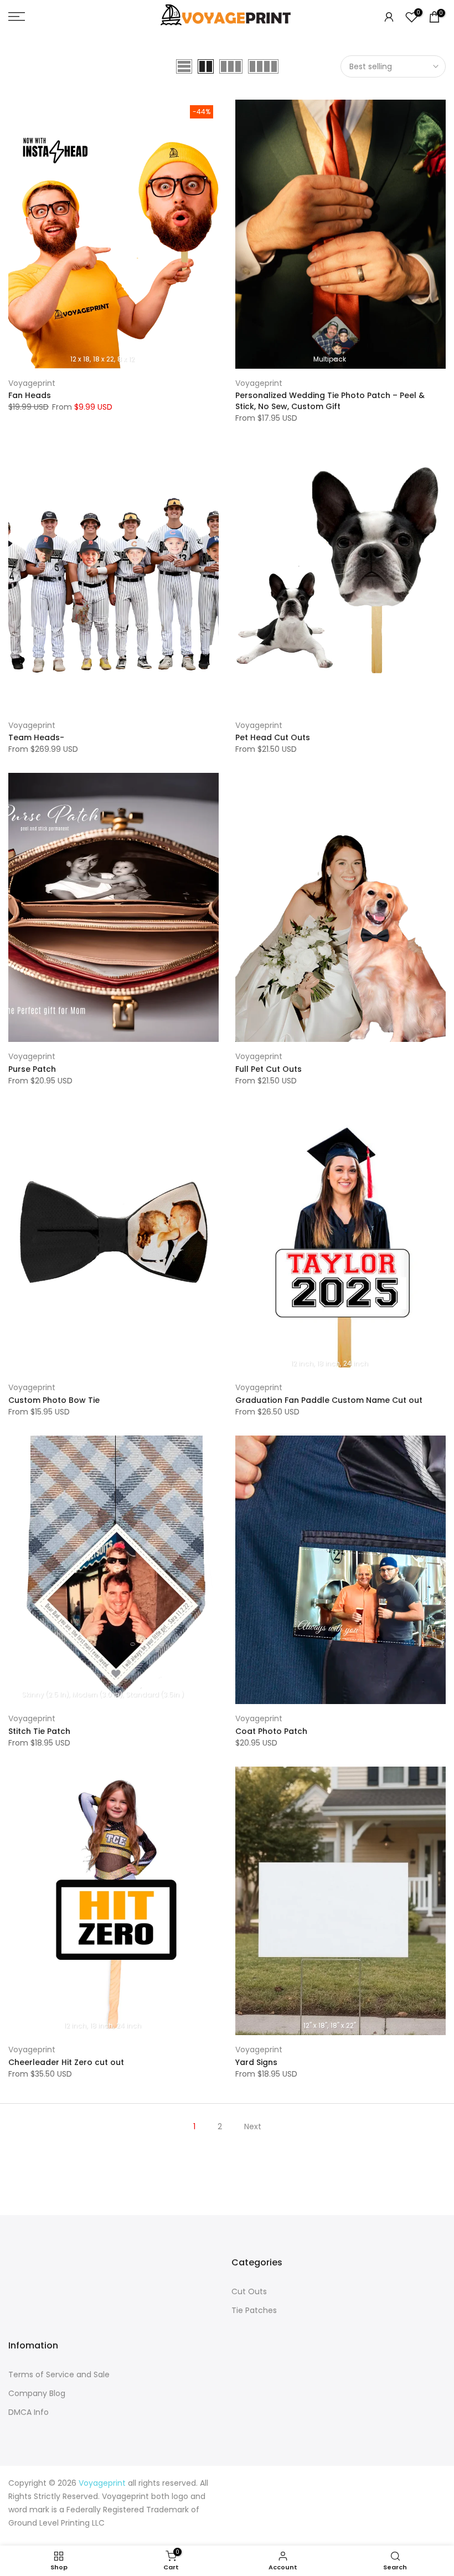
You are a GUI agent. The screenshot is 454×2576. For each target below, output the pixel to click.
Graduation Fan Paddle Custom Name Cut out (329, 1400)
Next (253, 2126)
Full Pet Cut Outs (269, 1069)
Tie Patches (254, 2310)
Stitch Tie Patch (39, 1731)
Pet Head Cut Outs (273, 737)
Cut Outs (249, 2291)
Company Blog (37, 2393)
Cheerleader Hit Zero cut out (66, 2062)
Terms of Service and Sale (59, 2374)
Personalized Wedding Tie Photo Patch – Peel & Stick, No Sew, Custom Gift (330, 401)
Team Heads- (36, 737)
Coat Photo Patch (271, 1731)
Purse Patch (32, 1069)
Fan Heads (30, 395)
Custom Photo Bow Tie (54, 1400)
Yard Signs (256, 2062)
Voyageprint (32, 383)
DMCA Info (29, 2412)
